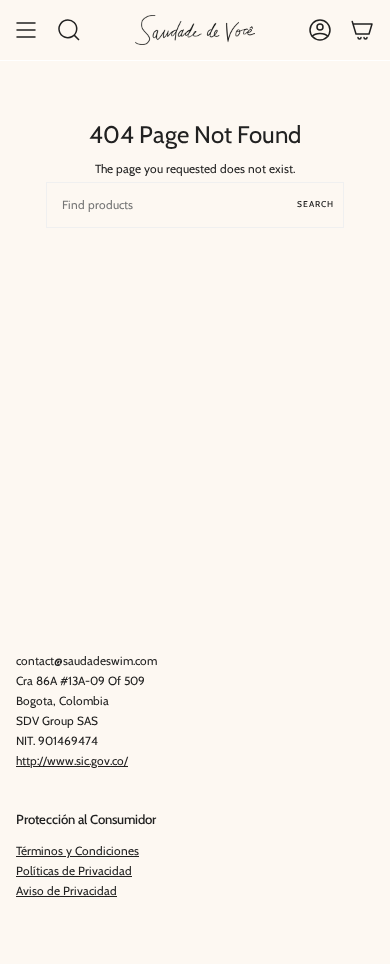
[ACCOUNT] (320, 30)
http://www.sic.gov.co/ (72, 761)
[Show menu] (26, 30)
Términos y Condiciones (77, 851)
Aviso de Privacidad (66, 891)
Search (315, 204)
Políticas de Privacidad (74, 871)
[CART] (362, 30)
